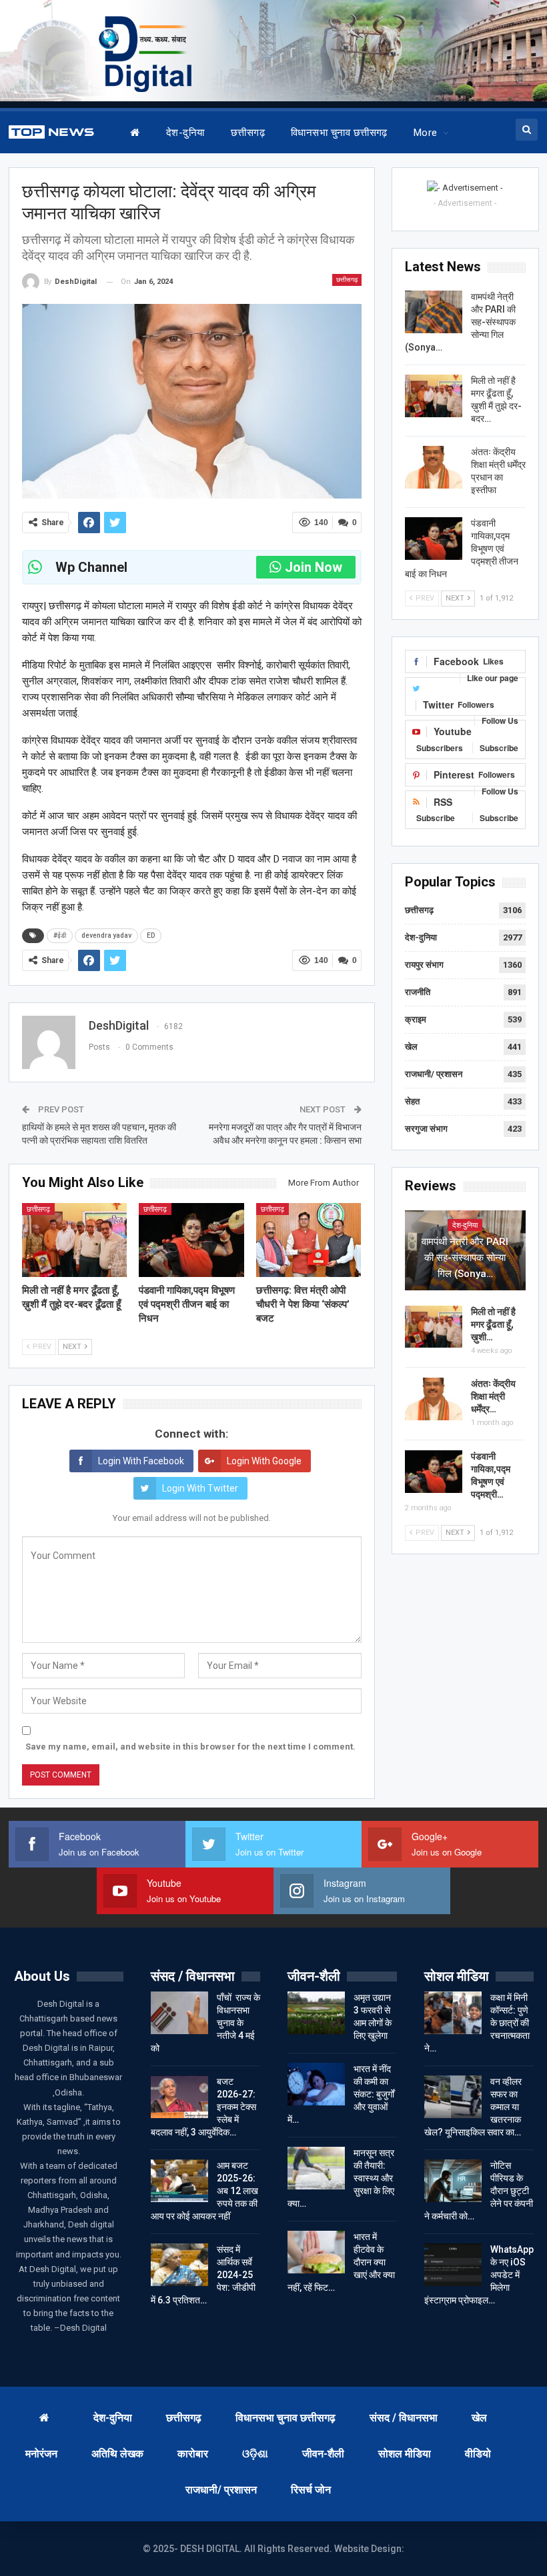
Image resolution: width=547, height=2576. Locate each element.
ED (151, 935)
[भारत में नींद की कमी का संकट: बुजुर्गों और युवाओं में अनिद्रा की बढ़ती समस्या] (316, 2084)
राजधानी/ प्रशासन (434, 1074)
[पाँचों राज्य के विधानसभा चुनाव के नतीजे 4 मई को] (179, 2013)
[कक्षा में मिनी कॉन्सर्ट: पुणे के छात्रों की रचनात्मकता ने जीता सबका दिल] (453, 2013)
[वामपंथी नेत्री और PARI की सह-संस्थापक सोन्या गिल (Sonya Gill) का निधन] (434, 312)
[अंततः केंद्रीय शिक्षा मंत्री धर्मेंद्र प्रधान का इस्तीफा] (434, 467)
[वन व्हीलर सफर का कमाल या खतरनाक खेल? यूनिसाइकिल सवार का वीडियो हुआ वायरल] (453, 2097)
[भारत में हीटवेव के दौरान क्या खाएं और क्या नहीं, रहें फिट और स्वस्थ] (316, 2252)
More (426, 133)
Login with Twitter (200, 1488)
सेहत (412, 1101)
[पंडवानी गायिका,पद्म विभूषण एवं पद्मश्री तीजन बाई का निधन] (191, 1240)
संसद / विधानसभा (404, 2418)
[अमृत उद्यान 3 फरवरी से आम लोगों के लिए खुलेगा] (316, 2013)
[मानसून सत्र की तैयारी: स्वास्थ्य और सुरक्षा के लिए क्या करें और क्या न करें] (316, 2168)
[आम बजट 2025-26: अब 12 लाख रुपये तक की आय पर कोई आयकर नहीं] (179, 2181)
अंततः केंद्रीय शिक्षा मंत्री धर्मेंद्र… (493, 1396)
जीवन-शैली (323, 2454)
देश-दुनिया (185, 133)
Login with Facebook (141, 1461)
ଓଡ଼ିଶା (255, 2454)
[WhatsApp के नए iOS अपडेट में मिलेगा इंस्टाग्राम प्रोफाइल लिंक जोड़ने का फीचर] (453, 2265)
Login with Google (264, 1461)
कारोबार (193, 2454)
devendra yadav (106, 935)
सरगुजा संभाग (426, 1129)
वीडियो (478, 2454)
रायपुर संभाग (424, 965)
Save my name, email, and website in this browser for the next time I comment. (190, 1747)
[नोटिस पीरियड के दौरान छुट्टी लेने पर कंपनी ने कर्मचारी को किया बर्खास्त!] (453, 2181)
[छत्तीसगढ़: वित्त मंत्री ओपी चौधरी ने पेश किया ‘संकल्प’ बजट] (309, 1240)
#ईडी (60, 935)
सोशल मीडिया (405, 2454)
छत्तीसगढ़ (248, 133)
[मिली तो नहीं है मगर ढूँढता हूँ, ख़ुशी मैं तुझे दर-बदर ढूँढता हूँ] (75, 1240)
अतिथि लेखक (117, 2454)
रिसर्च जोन (311, 2490)
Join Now (314, 567)
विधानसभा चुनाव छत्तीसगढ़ (339, 133)
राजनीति (418, 992)
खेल (411, 1047)
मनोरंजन (41, 2454)
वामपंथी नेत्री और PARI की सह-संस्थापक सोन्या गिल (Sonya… (465, 1258)
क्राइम (416, 1019)
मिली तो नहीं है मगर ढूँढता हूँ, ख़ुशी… (493, 1324)
